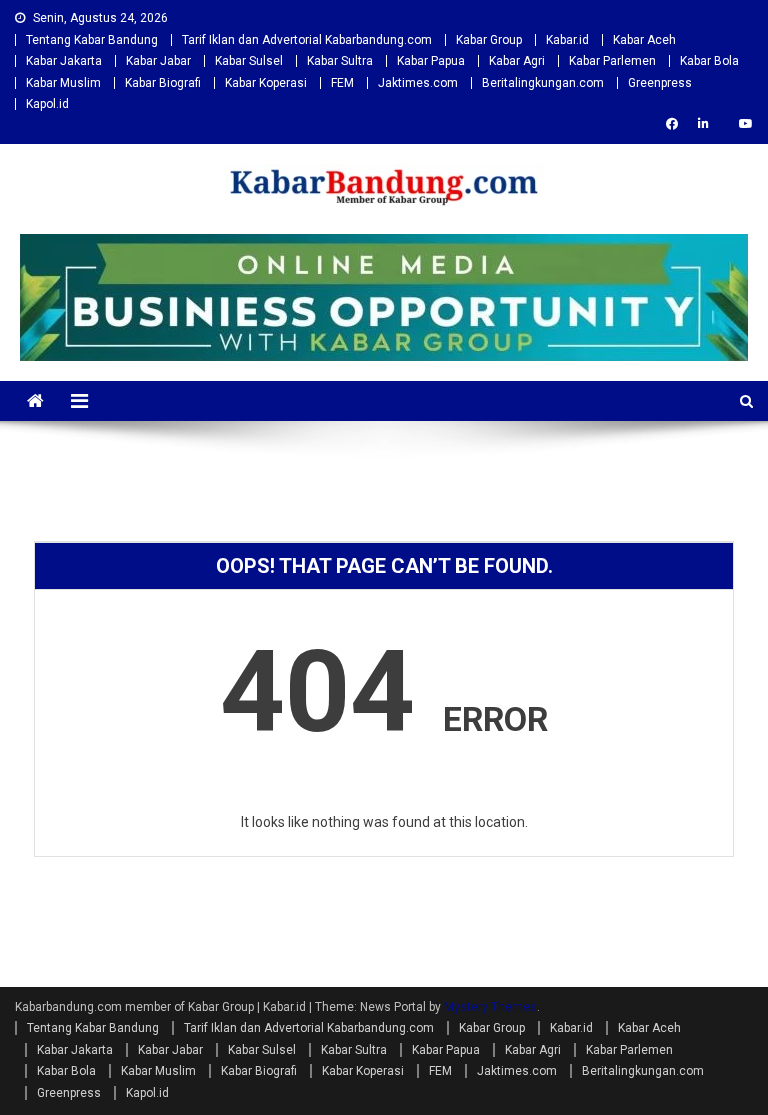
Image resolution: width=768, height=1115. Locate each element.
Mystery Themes (490, 1007)
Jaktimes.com (418, 83)
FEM (342, 83)
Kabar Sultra (340, 61)
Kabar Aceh (644, 40)
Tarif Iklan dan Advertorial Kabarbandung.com (307, 40)
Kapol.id (47, 104)
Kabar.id (567, 40)
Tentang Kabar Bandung (92, 40)
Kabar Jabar (158, 61)
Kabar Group (489, 40)
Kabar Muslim (63, 83)
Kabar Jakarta (64, 61)
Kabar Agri (517, 61)
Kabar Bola (709, 61)
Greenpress (660, 83)
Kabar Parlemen (612, 61)
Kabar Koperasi (266, 83)
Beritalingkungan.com (543, 83)
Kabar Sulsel (249, 61)
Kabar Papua (431, 61)
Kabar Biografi (163, 83)
